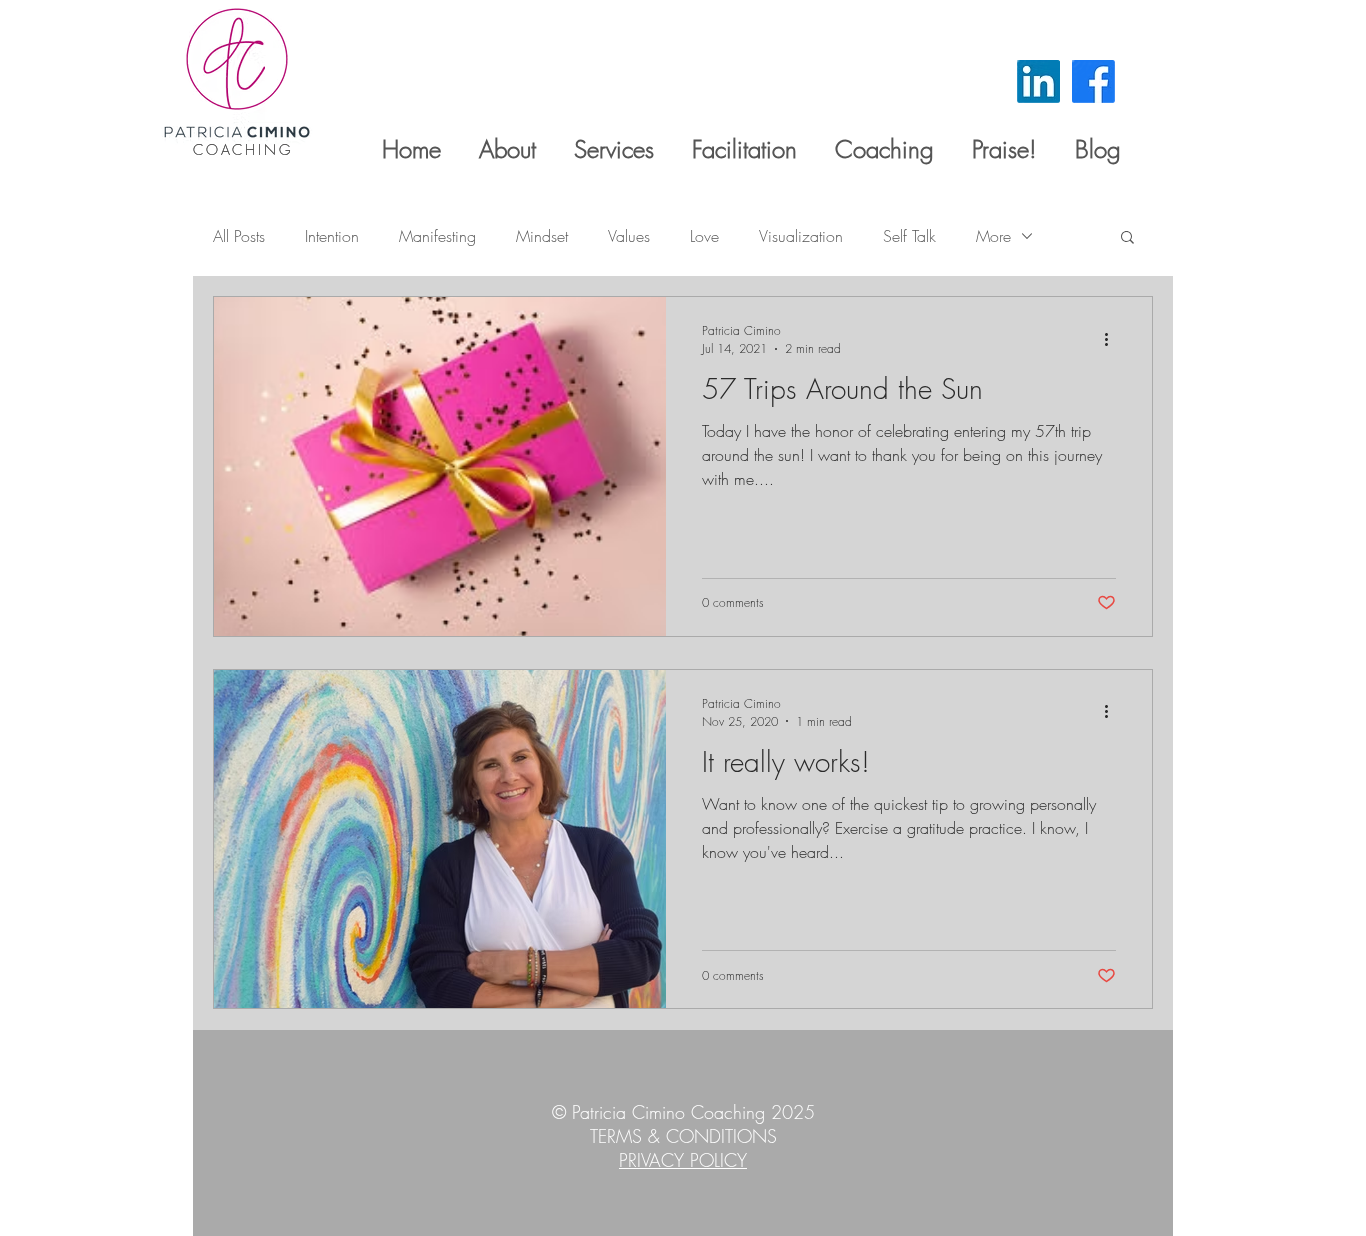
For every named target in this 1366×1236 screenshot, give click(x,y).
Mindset (542, 236)
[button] (1127, 238)
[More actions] (1113, 339)
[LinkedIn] (1038, 81)
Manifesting (437, 236)
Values (629, 236)
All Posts (239, 236)
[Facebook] (1093, 81)
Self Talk (909, 236)
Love (704, 236)
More (993, 236)
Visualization (801, 236)
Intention (332, 236)
